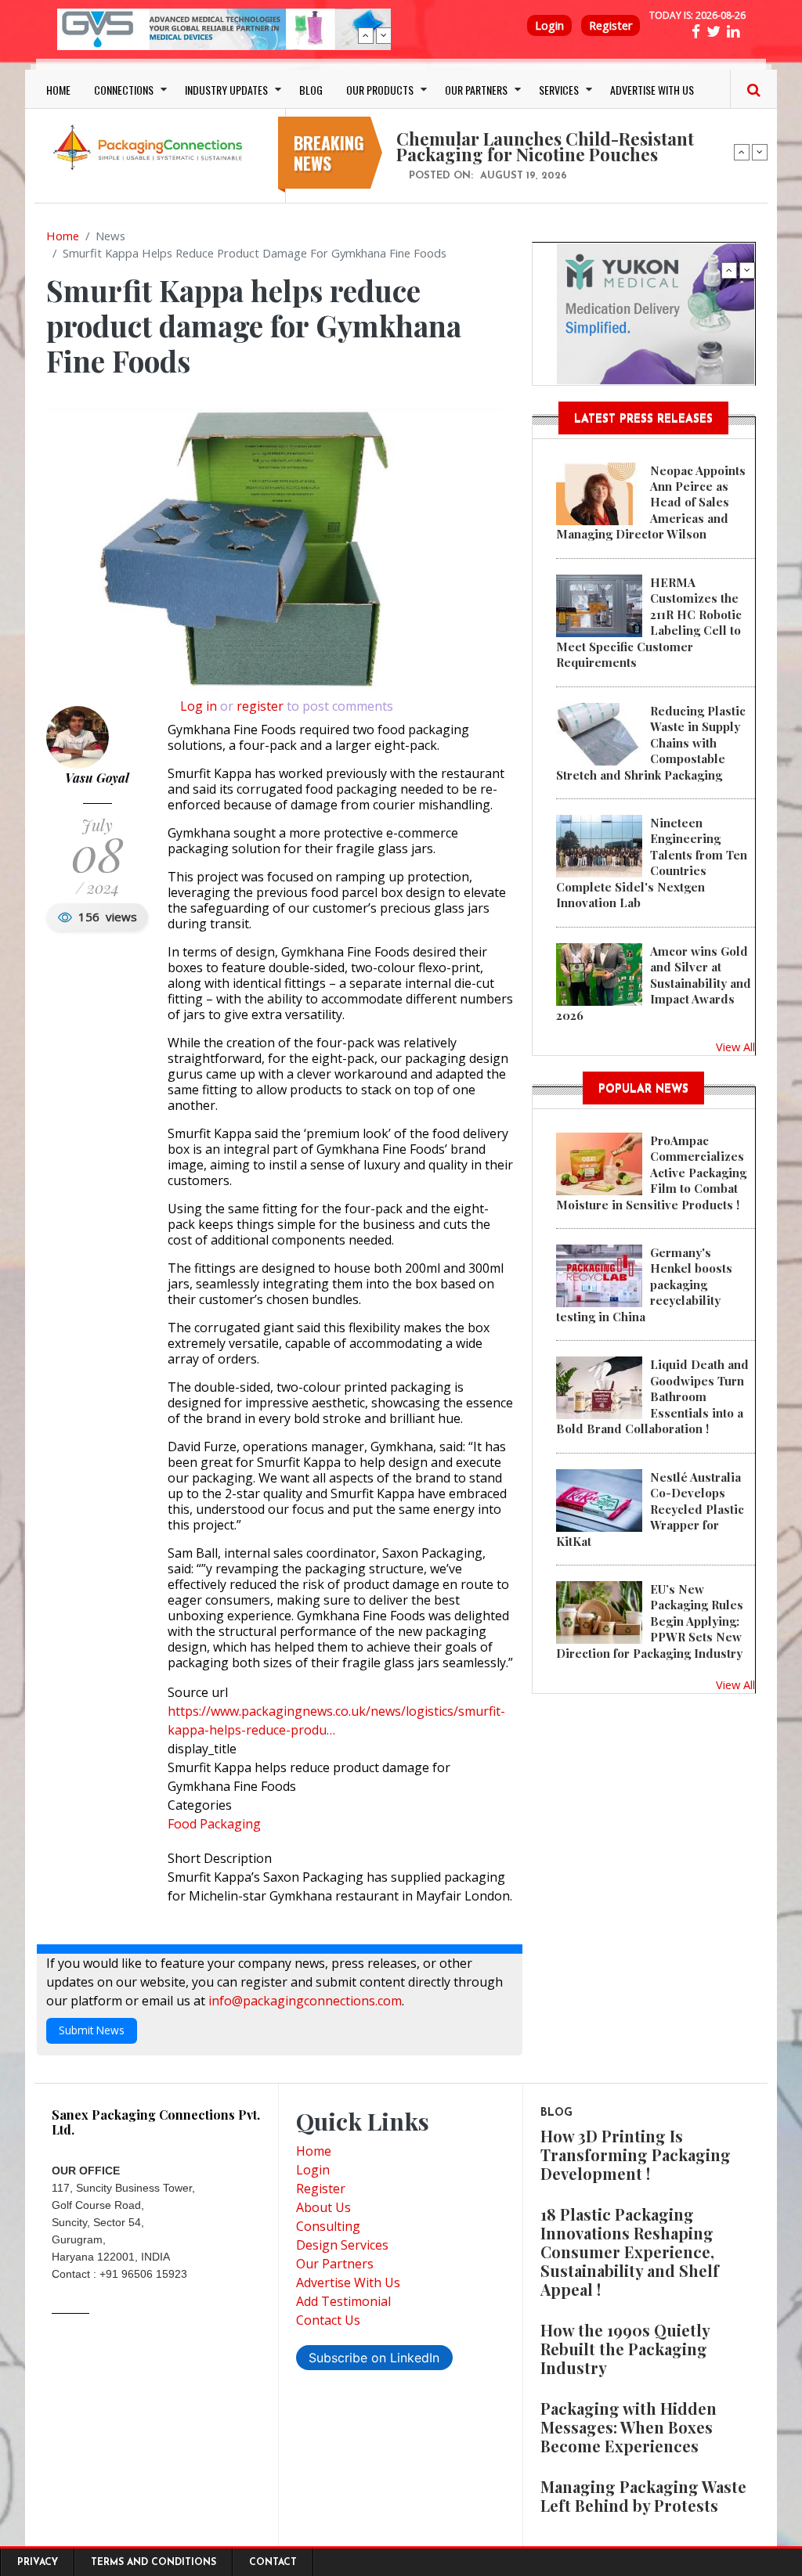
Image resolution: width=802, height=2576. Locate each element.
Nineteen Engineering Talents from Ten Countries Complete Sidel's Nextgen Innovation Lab (652, 863)
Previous (366, 35)
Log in (199, 706)
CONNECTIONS (124, 90)
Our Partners (335, 2264)
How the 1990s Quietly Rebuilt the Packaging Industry (625, 2349)
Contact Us (328, 2320)
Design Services (342, 2245)
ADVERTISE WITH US (652, 90)
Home (63, 236)
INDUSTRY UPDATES (226, 90)
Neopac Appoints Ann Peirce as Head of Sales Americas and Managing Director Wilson (651, 503)
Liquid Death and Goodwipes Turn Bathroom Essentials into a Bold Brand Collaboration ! (652, 1396)
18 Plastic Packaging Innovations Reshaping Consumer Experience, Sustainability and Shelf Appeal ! (630, 2252)
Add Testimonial (343, 2301)
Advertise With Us (348, 2282)
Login (549, 25)
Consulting (328, 2226)
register (260, 706)
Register (611, 25)
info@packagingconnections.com (305, 2001)
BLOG (311, 90)
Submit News (92, 2030)
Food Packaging (214, 1824)
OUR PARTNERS (476, 90)
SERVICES (559, 90)
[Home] (150, 146)
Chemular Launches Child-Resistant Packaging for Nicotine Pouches (545, 146)
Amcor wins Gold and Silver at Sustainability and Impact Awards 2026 (654, 983)
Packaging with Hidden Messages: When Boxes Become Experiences (629, 2427)
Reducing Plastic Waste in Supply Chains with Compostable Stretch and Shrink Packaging (651, 743)
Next (384, 35)
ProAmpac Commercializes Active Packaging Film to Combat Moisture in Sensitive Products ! (651, 1173)
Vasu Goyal (97, 778)
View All (735, 1047)
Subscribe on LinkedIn (374, 2358)
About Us (323, 2207)
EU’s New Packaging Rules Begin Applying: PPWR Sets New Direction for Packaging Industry (650, 1621)
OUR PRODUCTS (380, 90)
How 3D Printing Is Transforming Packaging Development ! (636, 2154)
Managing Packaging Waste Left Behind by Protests (643, 2496)
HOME (58, 90)
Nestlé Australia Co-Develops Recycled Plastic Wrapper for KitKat (650, 1509)
